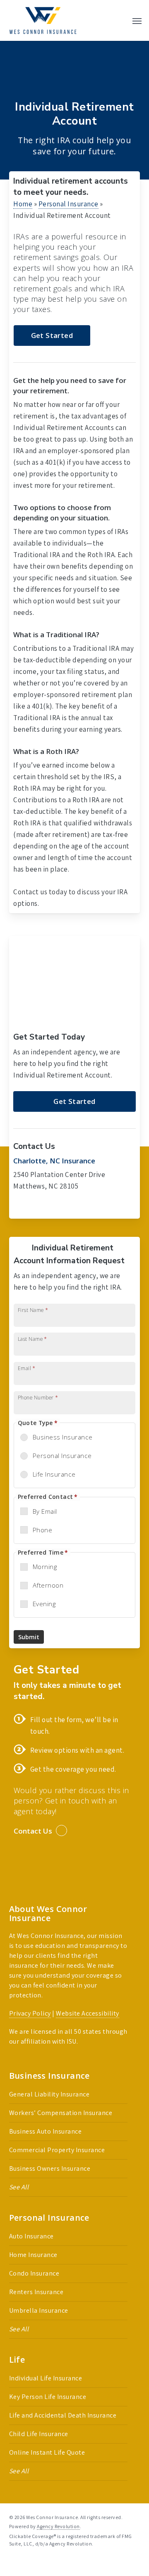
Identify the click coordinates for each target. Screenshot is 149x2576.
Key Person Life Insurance (48, 2397)
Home (23, 204)
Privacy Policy (30, 2013)
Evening (44, 1604)
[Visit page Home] (43, 20)
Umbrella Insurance (39, 2310)
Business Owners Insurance (50, 2168)
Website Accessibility (88, 2013)
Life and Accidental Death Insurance (63, 2415)
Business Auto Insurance (46, 2131)
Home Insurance (33, 2255)
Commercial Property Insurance (57, 2150)
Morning (45, 1567)
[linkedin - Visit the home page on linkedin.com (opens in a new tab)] (28, 2563)
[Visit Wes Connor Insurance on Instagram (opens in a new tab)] (54, 1207)
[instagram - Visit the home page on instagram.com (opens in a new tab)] (43, 2563)
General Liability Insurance (49, 2094)
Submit (29, 1637)
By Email (45, 1511)
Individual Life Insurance (46, 2378)
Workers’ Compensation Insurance (61, 2113)
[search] (120, 20)
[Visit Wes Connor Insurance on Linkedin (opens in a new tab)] (37, 1207)
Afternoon (48, 1585)
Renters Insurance (36, 2292)
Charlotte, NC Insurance (54, 1161)
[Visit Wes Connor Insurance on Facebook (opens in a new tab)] (21, 1207)
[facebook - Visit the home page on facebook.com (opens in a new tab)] (13, 2563)
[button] (137, 21)
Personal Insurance (68, 204)
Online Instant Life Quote (47, 2452)
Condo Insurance (34, 2273)
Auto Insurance (31, 2236)
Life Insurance (54, 1474)
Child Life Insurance (39, 2434)
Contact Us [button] (33, 1831)
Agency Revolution (58, 2526)
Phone (43, 1530)
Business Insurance (63, 1437)
